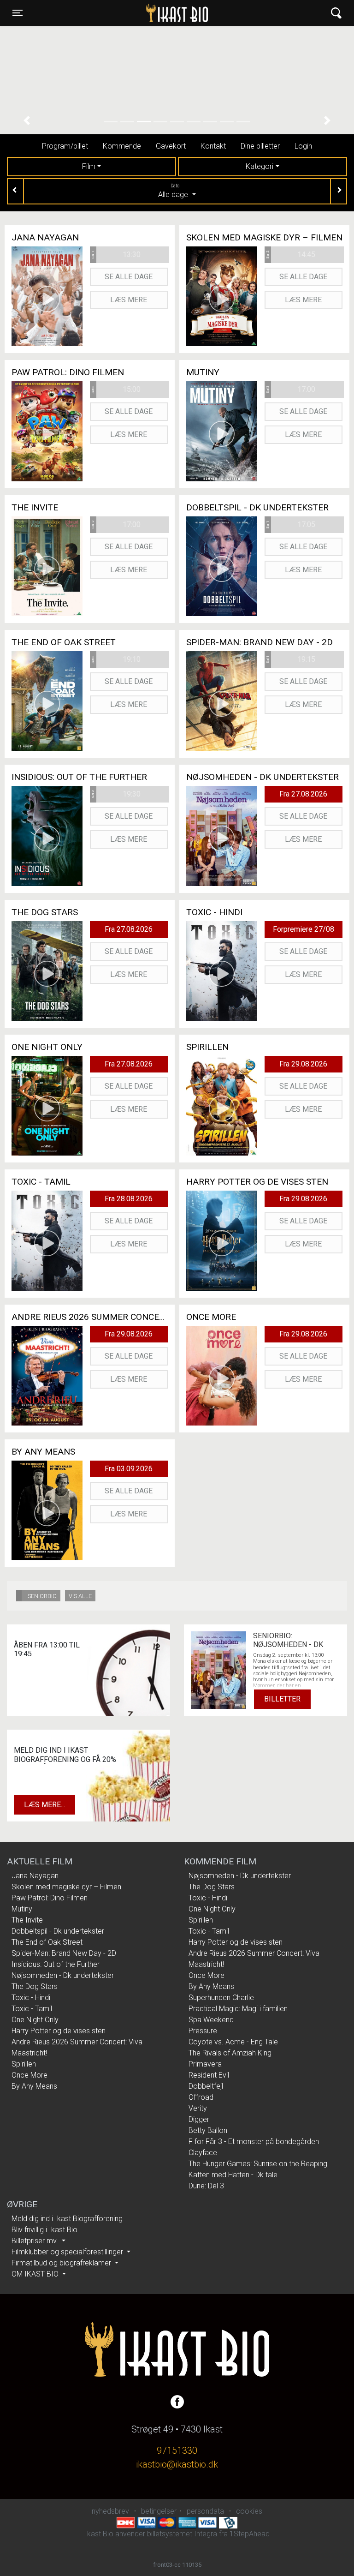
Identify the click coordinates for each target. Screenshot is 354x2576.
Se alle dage (129, 277)
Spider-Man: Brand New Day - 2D (64, 1953)
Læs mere (129, 300)
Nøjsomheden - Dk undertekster (63, 1975)
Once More (29, 2075)
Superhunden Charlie (221, 1998)
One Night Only (35, 2020)
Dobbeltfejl (206, 2086)
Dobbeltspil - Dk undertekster (58, 1931)
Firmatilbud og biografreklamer (62, 2263)
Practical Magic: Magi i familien (238, 2009)
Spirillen (24, 2064)
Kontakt (213, 146)
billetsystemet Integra (182, 2534)
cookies (249, 2511)
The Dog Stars (35, 1986)
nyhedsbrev (110, 2511)
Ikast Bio (130, 13)
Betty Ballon (208, 2130)
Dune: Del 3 (206, 2186)
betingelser (159, 2511)
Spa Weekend (211, 2020)
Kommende (122, 146)
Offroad (201, 2097)
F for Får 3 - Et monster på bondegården (254, 2142)
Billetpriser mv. (36, 2241)
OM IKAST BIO (36, 2274)
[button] (27, 121)
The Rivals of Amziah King (230, 2053)
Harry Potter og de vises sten (59, 2031)
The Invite (27, 1920)
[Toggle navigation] (336, 13)
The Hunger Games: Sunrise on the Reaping (258, 2164)
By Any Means (34, 2086)
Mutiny (22, 1909)
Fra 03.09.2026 (129, 1469)
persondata (205, 2511)
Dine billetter (260, 146)
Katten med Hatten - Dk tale (233, 2175)
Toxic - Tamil (32, 2009)
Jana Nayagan (35, 1876)
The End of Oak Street (47, 1942)
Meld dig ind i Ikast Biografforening (67, 2219)
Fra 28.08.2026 (129, 1199)
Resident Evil (209, 2075)
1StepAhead (250, 2534)
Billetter (282, 1699)
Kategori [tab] (260, 166)
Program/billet (65, 146)
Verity (198, 2108)
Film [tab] (89, 166)
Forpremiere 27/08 (304, 929)
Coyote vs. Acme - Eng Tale (233, 2042)
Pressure (203, 2031)
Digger (199, 2119)
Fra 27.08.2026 (303, 794)
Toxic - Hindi (31, 1998)
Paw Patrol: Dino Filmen (50, 1898)
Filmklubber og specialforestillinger (68, 2252)
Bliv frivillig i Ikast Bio (44, 2230)
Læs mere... (44, 1805)
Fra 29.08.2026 (303, 1064)
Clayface (203, 2153)
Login (303, 146)
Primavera (205, 2064)
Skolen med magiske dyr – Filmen (66, 1887)
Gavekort (171, 146)
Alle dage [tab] (174, 191)
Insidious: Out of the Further (56, 1964)
